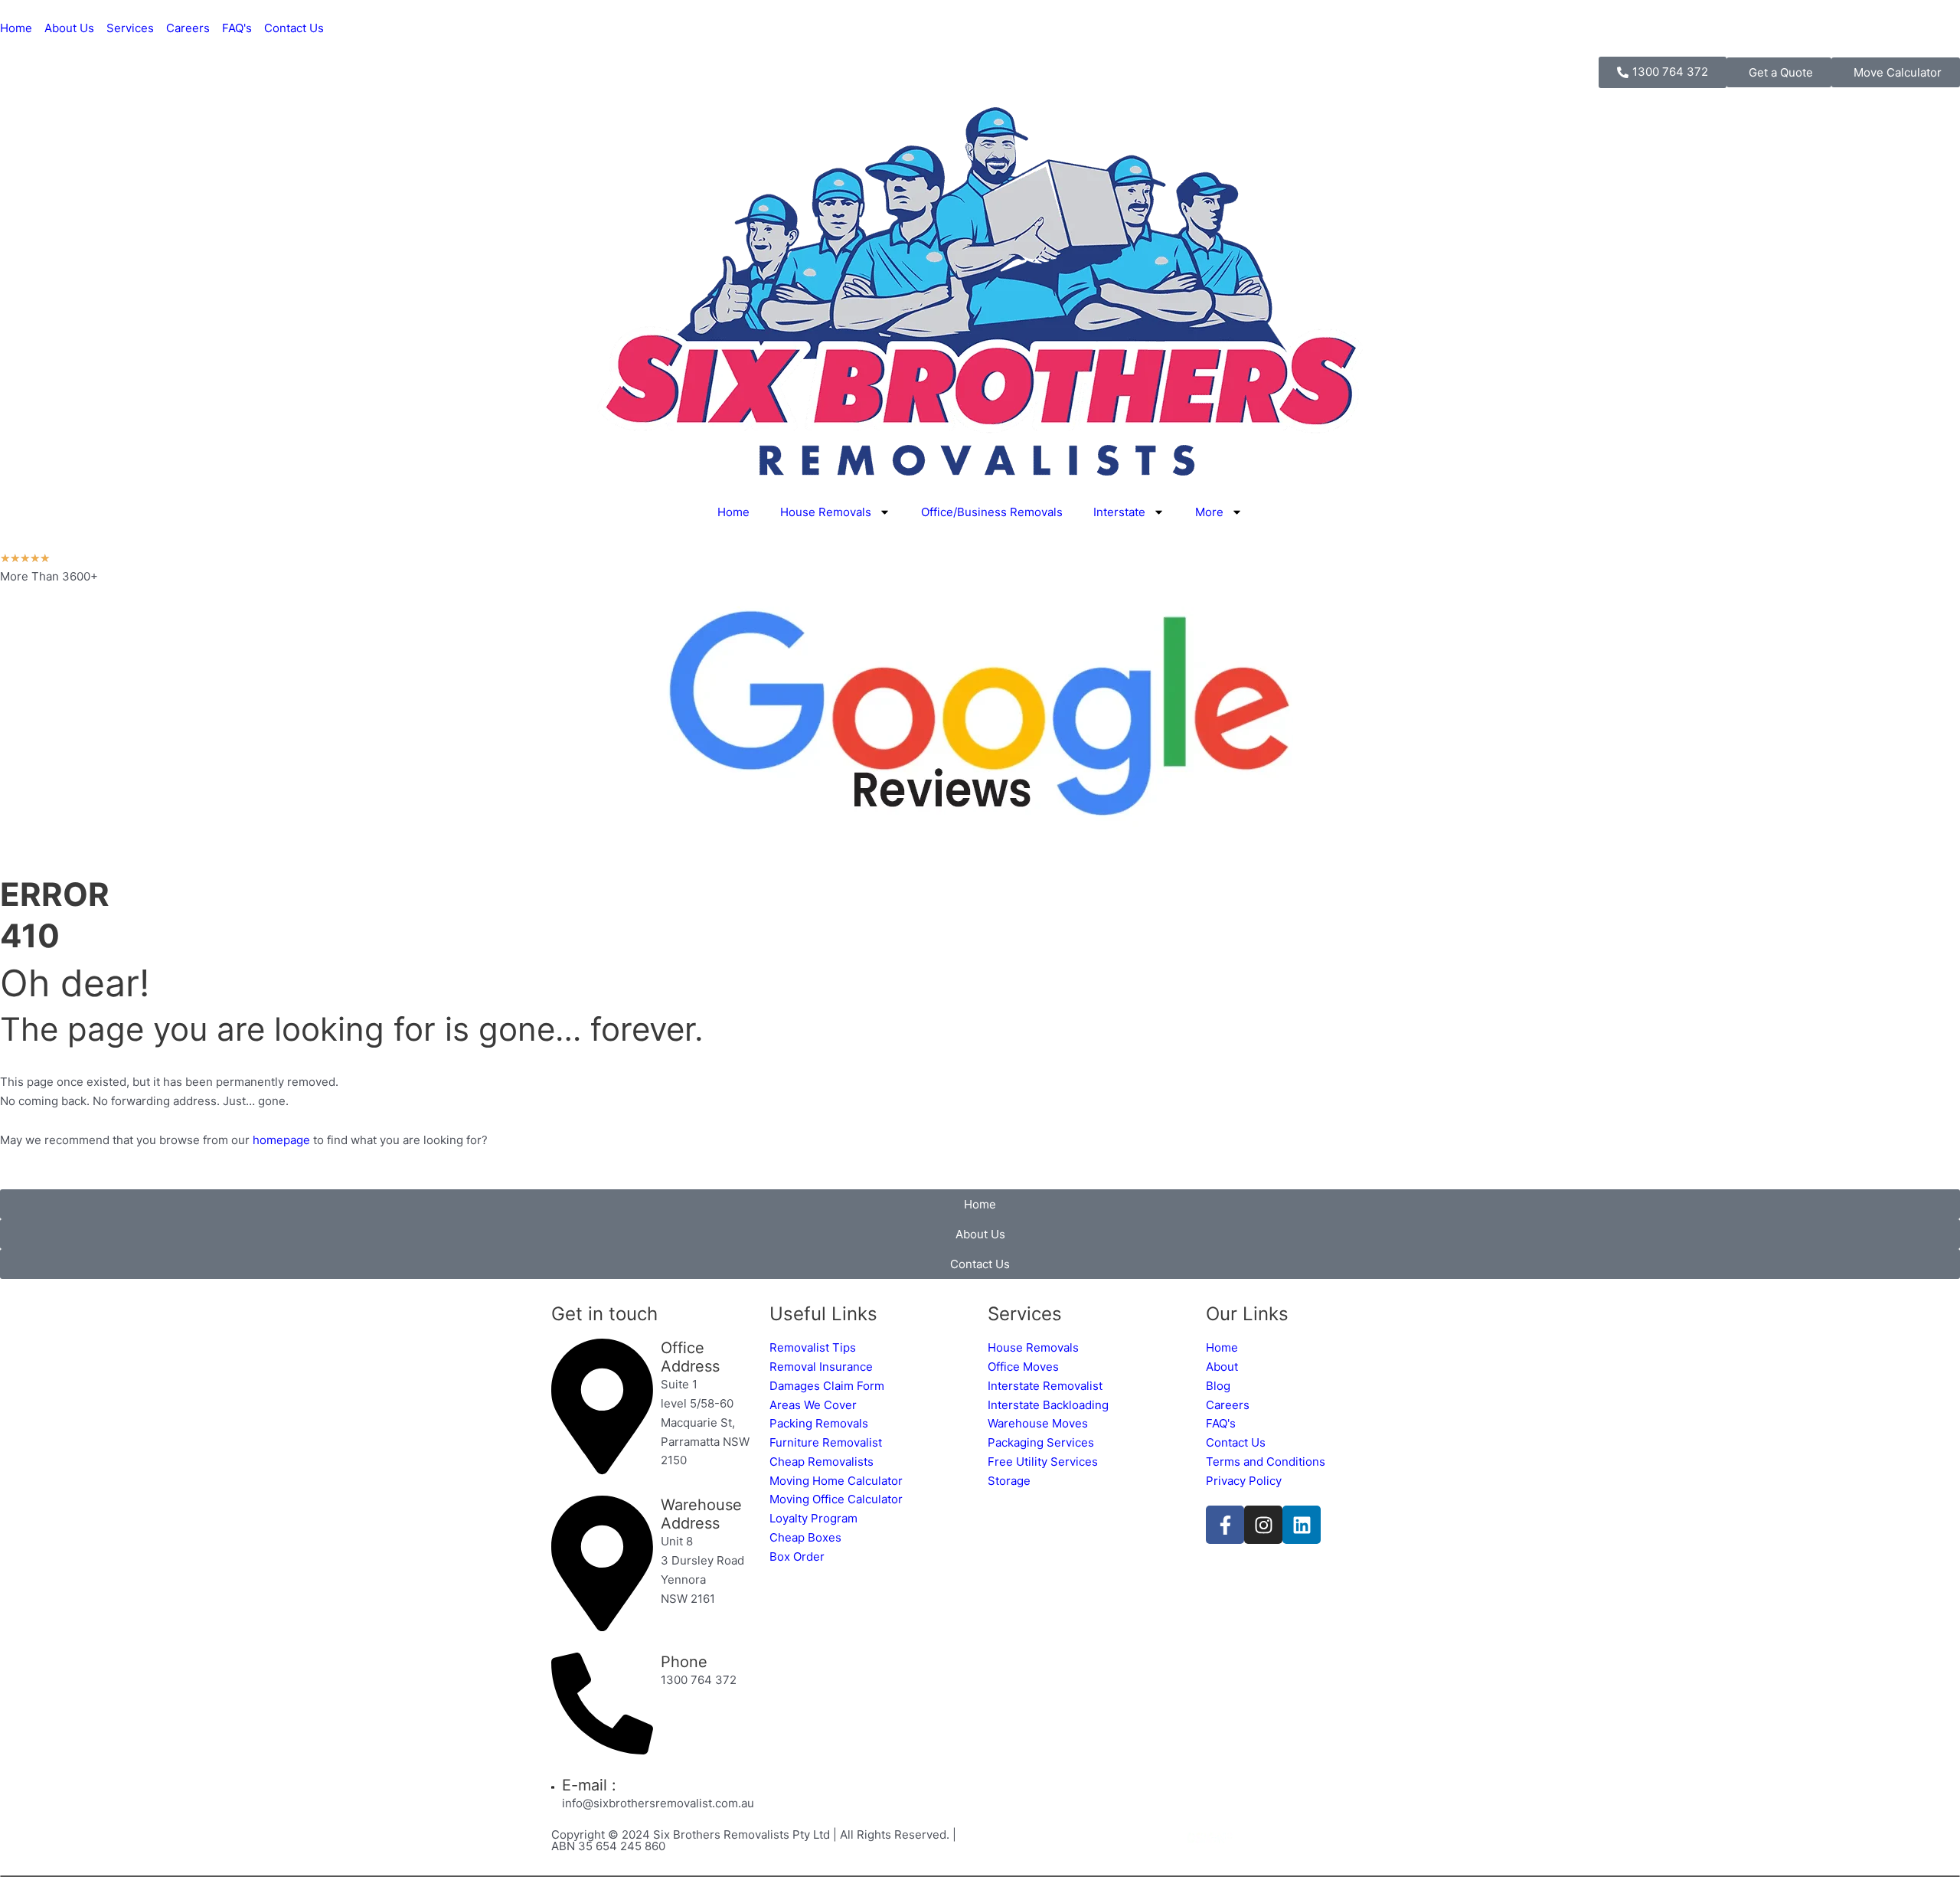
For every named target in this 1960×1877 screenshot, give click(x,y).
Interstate (1119, 512)
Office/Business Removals (992, 512)
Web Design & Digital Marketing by (1086, 1838)
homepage (281, 1140)
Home (733, 512)
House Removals (826, 512)
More (1209, 512)
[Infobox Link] (653, 1409)
